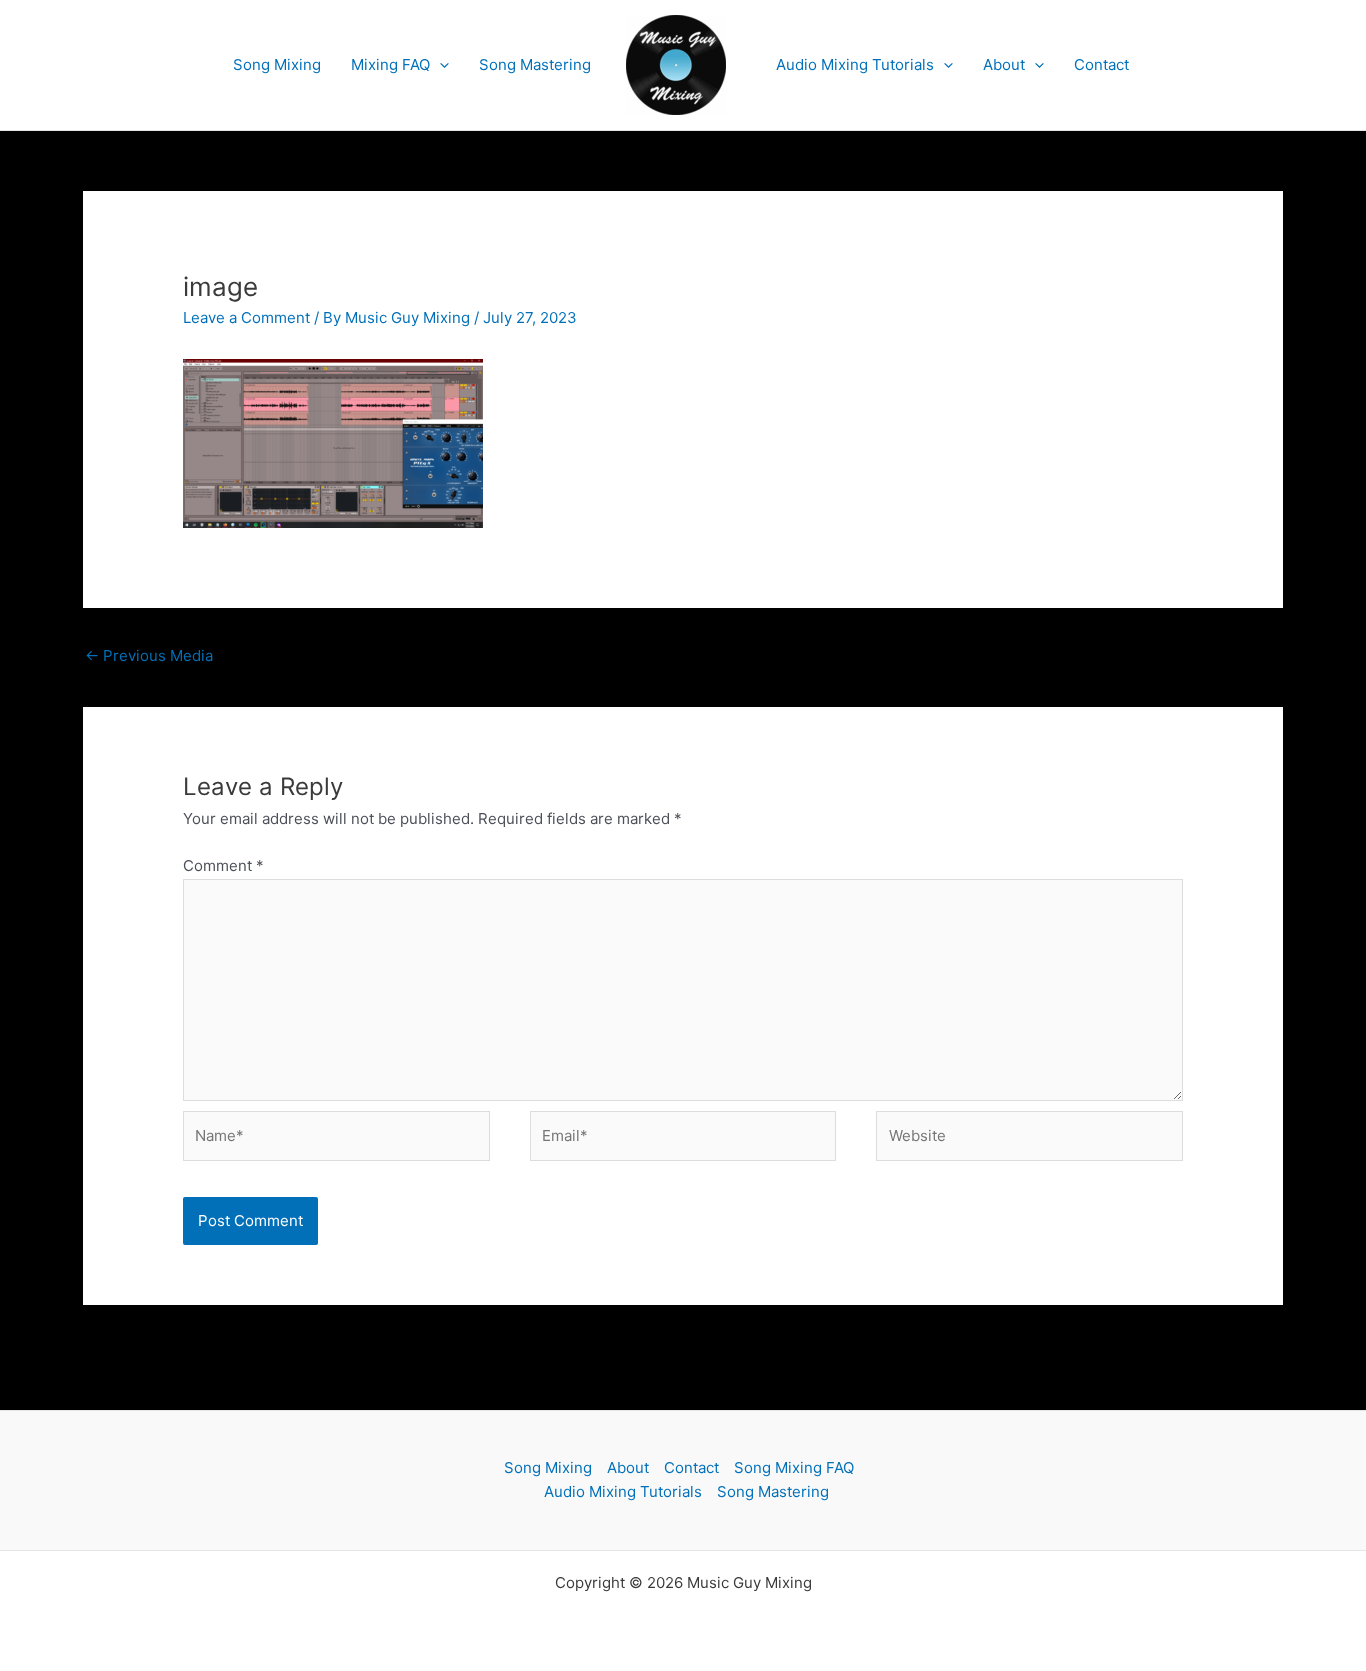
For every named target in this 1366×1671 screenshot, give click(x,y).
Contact (1101, 64)
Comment (223, 865)
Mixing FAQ (390, 64)
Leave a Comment (246, 317)
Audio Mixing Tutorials (855, 64)
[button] (439, 65)
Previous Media (149, 655)
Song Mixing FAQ (794, 1467)
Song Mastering (535, 64)
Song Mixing (277, 64)
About (1004, 64)
